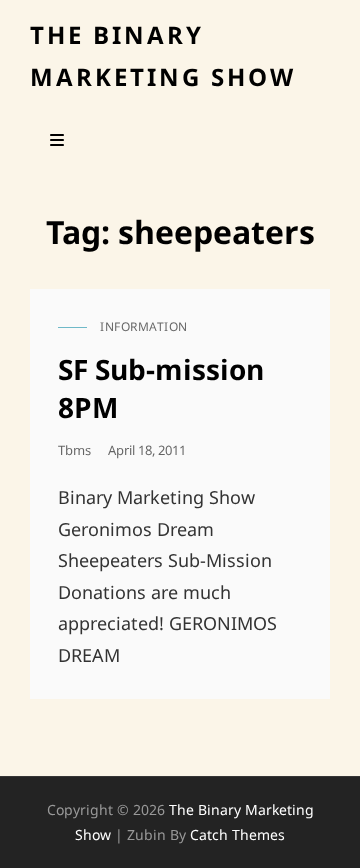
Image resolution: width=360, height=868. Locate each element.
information (144, 326)
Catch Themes (237, 834)
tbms (74, 450)
